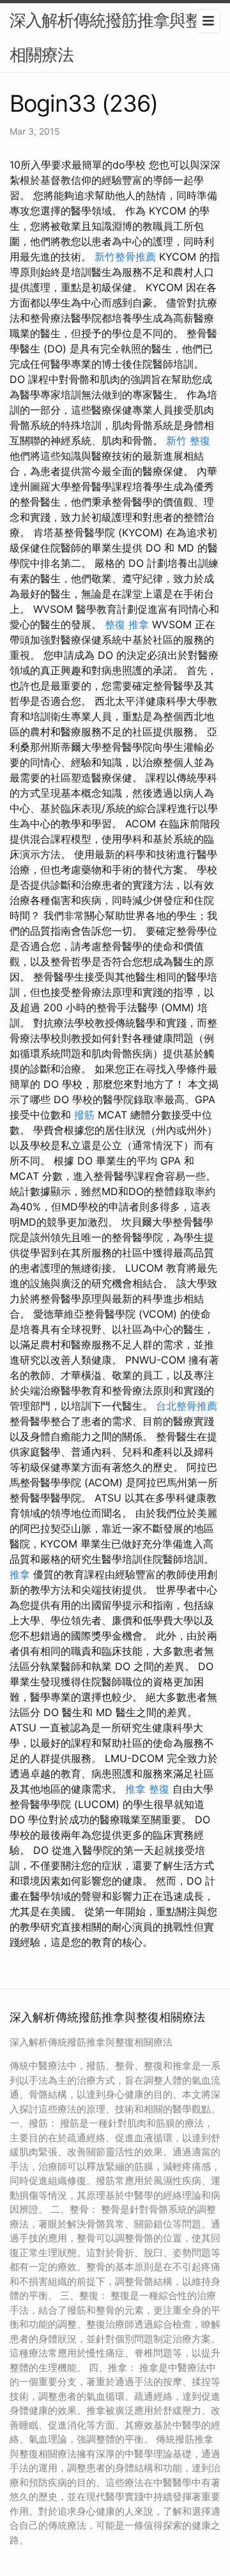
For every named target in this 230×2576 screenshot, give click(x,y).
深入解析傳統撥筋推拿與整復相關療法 (113, 37)
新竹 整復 (188, 441)
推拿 (20, 1574)
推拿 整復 (147, 1789)
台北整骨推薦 (187, 1406)
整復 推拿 (127, 624)
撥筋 (84, 1115)
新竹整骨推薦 (125, 257)
